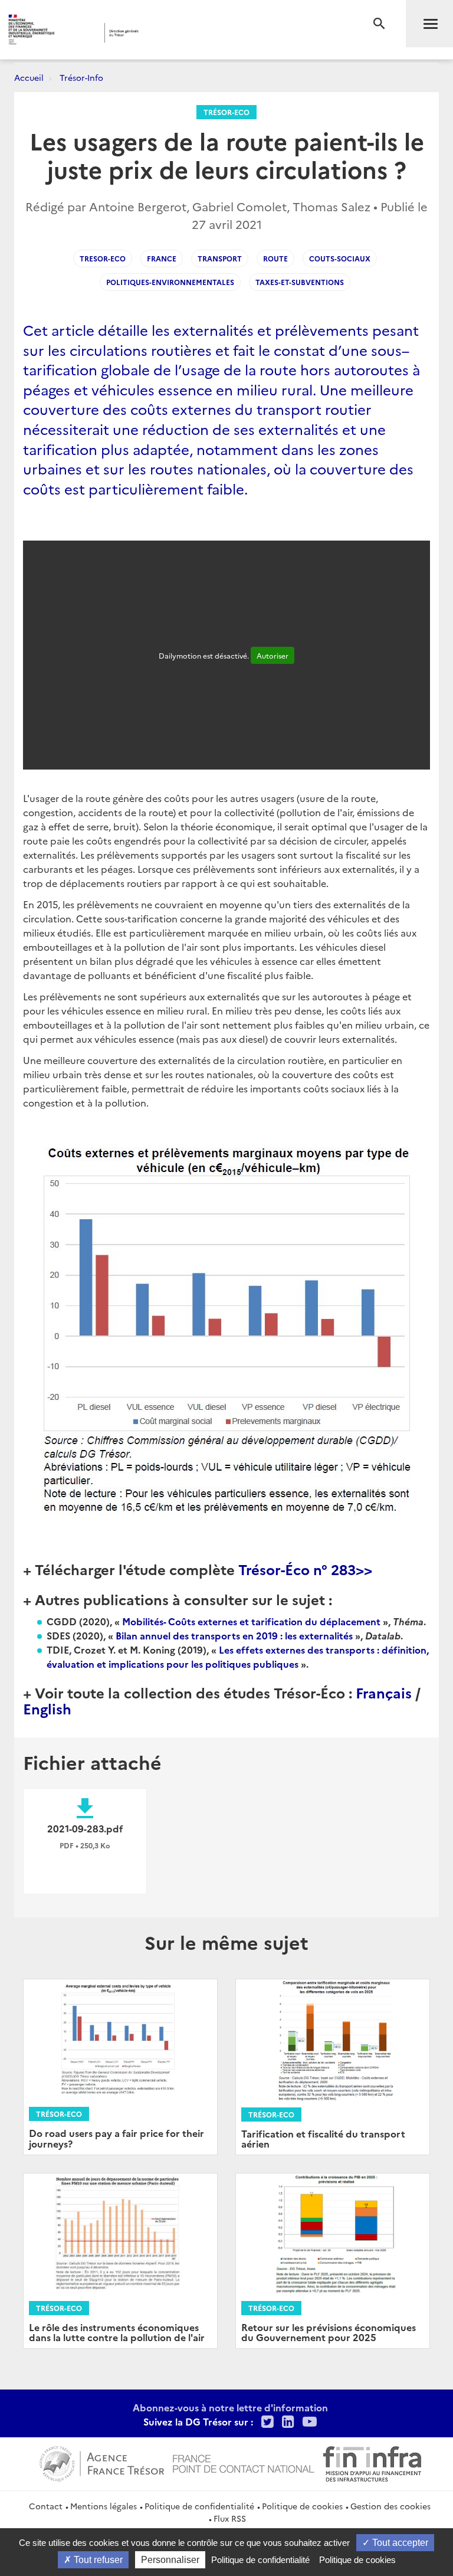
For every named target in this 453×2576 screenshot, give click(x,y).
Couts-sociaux (340, 258)
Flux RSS (230, 2518)
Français (384, 1692)
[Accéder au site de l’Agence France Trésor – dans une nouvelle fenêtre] (102, 2462)
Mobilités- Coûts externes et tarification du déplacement (251, 1621)
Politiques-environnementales (170, 282)
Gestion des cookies (390, 2506)
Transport (220, 258)
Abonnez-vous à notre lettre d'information (230, 2407)
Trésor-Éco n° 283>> (305, 1569)
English (47, 1708)
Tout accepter (399, 2543)
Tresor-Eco (103, 258)
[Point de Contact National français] (244, 2462)
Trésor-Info (81, 77)
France (162, 258)
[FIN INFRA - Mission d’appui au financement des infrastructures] (372, 2462)
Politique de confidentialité (199, 2506)
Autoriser (273, 655)
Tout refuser (97, 2560)
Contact (46, 2506)
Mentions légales (104, 2506)
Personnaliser (170, 2560)
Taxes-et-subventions (300, 282)
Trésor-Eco (226, 112)
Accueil (29, 77)
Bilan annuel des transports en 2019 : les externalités (235, 1635)
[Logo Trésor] (180, 33)
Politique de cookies (302, 2506)
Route (275, 258)
